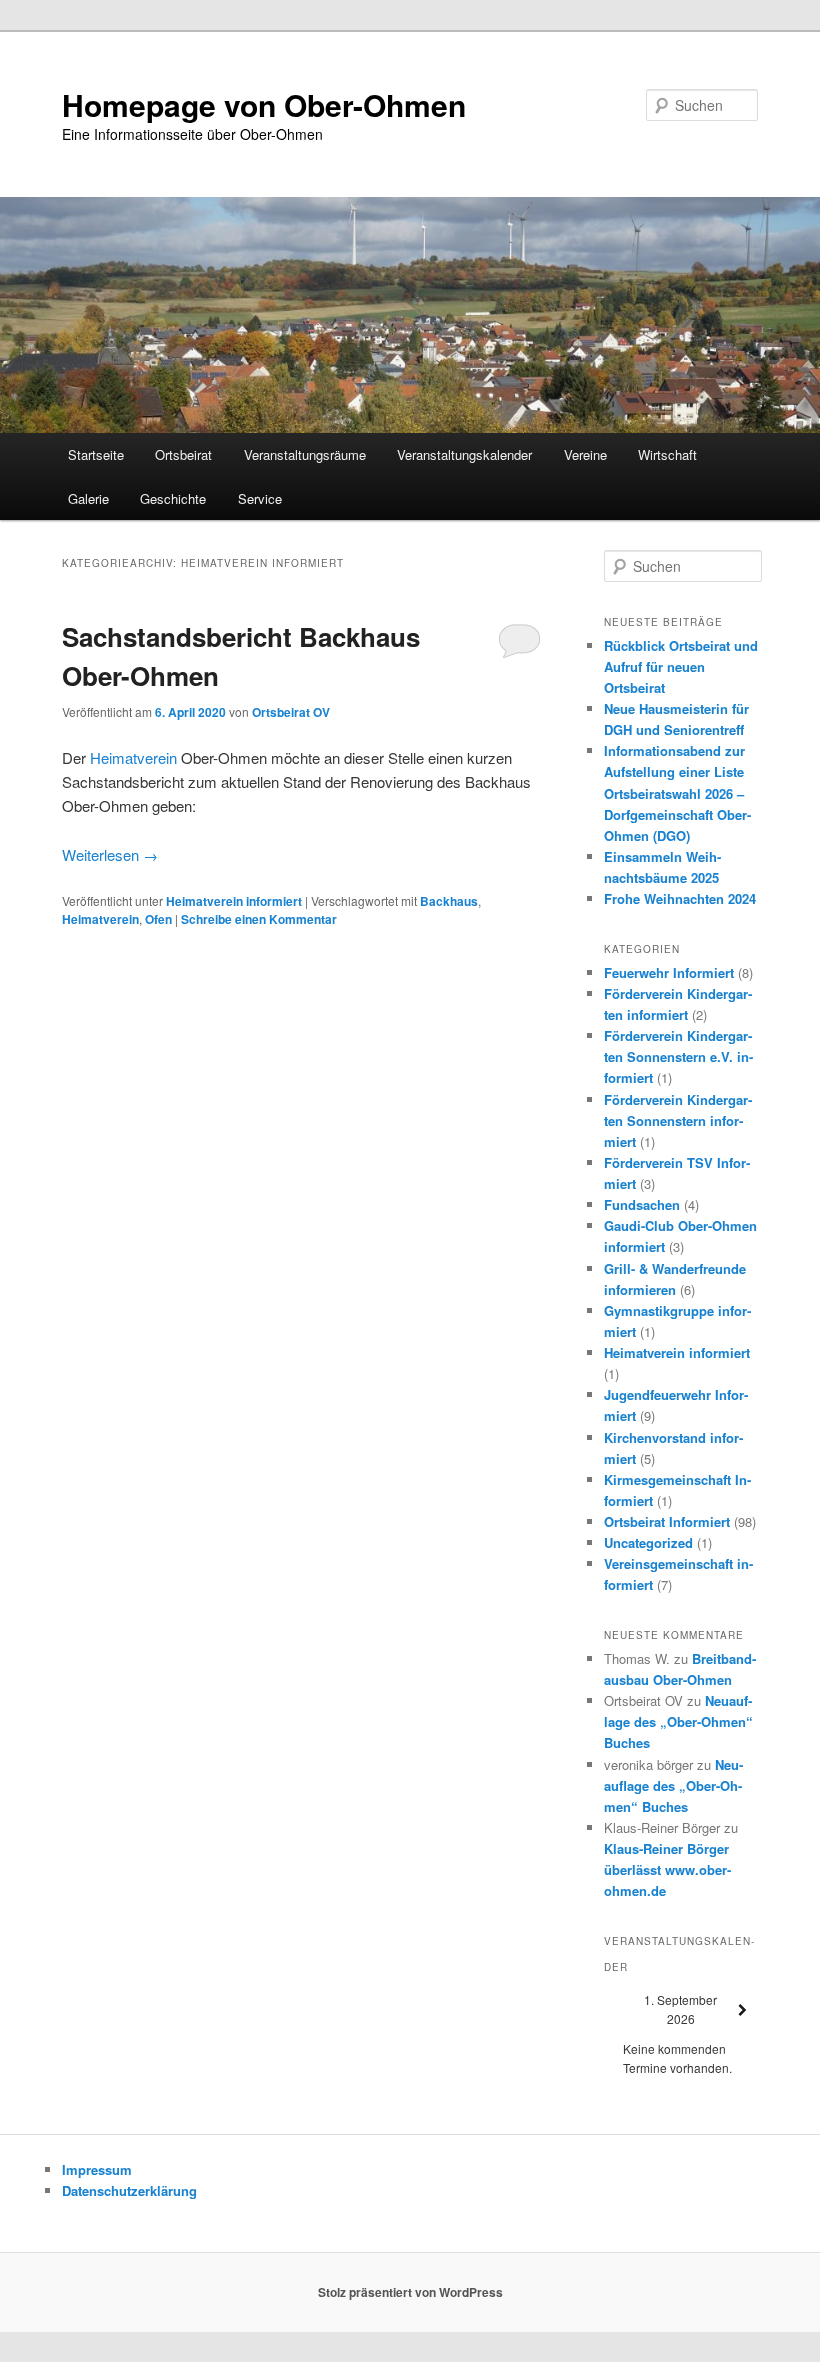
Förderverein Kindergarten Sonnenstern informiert (678, 1120)
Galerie (88, 498)
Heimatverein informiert (234, 901)
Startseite (96, 454)
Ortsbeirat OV (291, 712)
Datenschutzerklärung (129, 2190)
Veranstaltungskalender (464, 454)
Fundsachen (642, 1204)
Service (260, 498)
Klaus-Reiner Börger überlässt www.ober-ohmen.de (667, 1869)
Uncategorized (648, 1542)
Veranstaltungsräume (305, 454)
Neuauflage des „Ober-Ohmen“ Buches (678, 1721)
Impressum (97, 2169)
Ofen (158, 919)
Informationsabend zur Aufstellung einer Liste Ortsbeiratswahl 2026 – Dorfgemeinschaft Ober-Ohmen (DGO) (677, 793)
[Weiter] (742, 2010)
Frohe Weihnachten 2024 (680, 898)
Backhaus (449, 901)
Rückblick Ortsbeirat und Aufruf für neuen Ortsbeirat (681, 666)
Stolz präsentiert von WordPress (410, 2292)
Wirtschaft (667, 454)
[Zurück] (619, 2010)
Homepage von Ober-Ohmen (264, 104)
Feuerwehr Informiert (669, 972)
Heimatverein (135, 757)
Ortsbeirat (183, 454)
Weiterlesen (110, 854)
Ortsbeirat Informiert (667, 1521)
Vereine (585, 454)
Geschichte (173, 498)
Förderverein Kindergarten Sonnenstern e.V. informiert (678, 1056)
